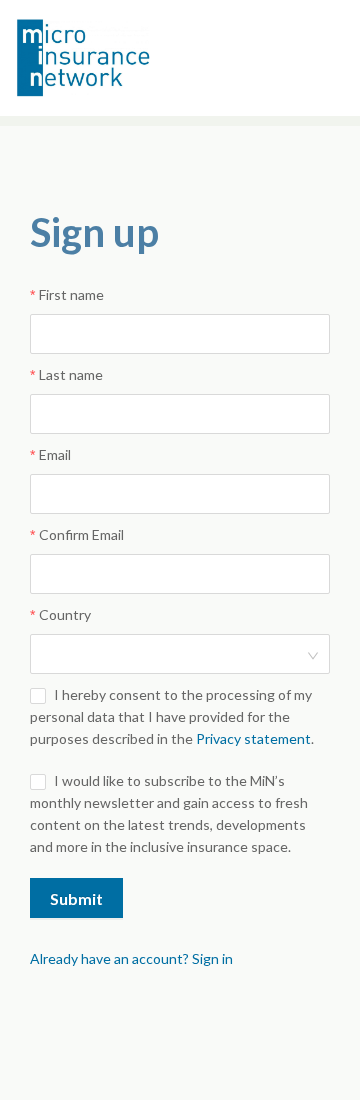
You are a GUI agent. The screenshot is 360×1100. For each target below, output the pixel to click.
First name (71, 294)
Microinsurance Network (116, 58)
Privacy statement (253, 738)
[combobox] (173, 654)
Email (55, 454)
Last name (71, 374)
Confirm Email (81, 534)
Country (65, 614)
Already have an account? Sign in (131, 958)
